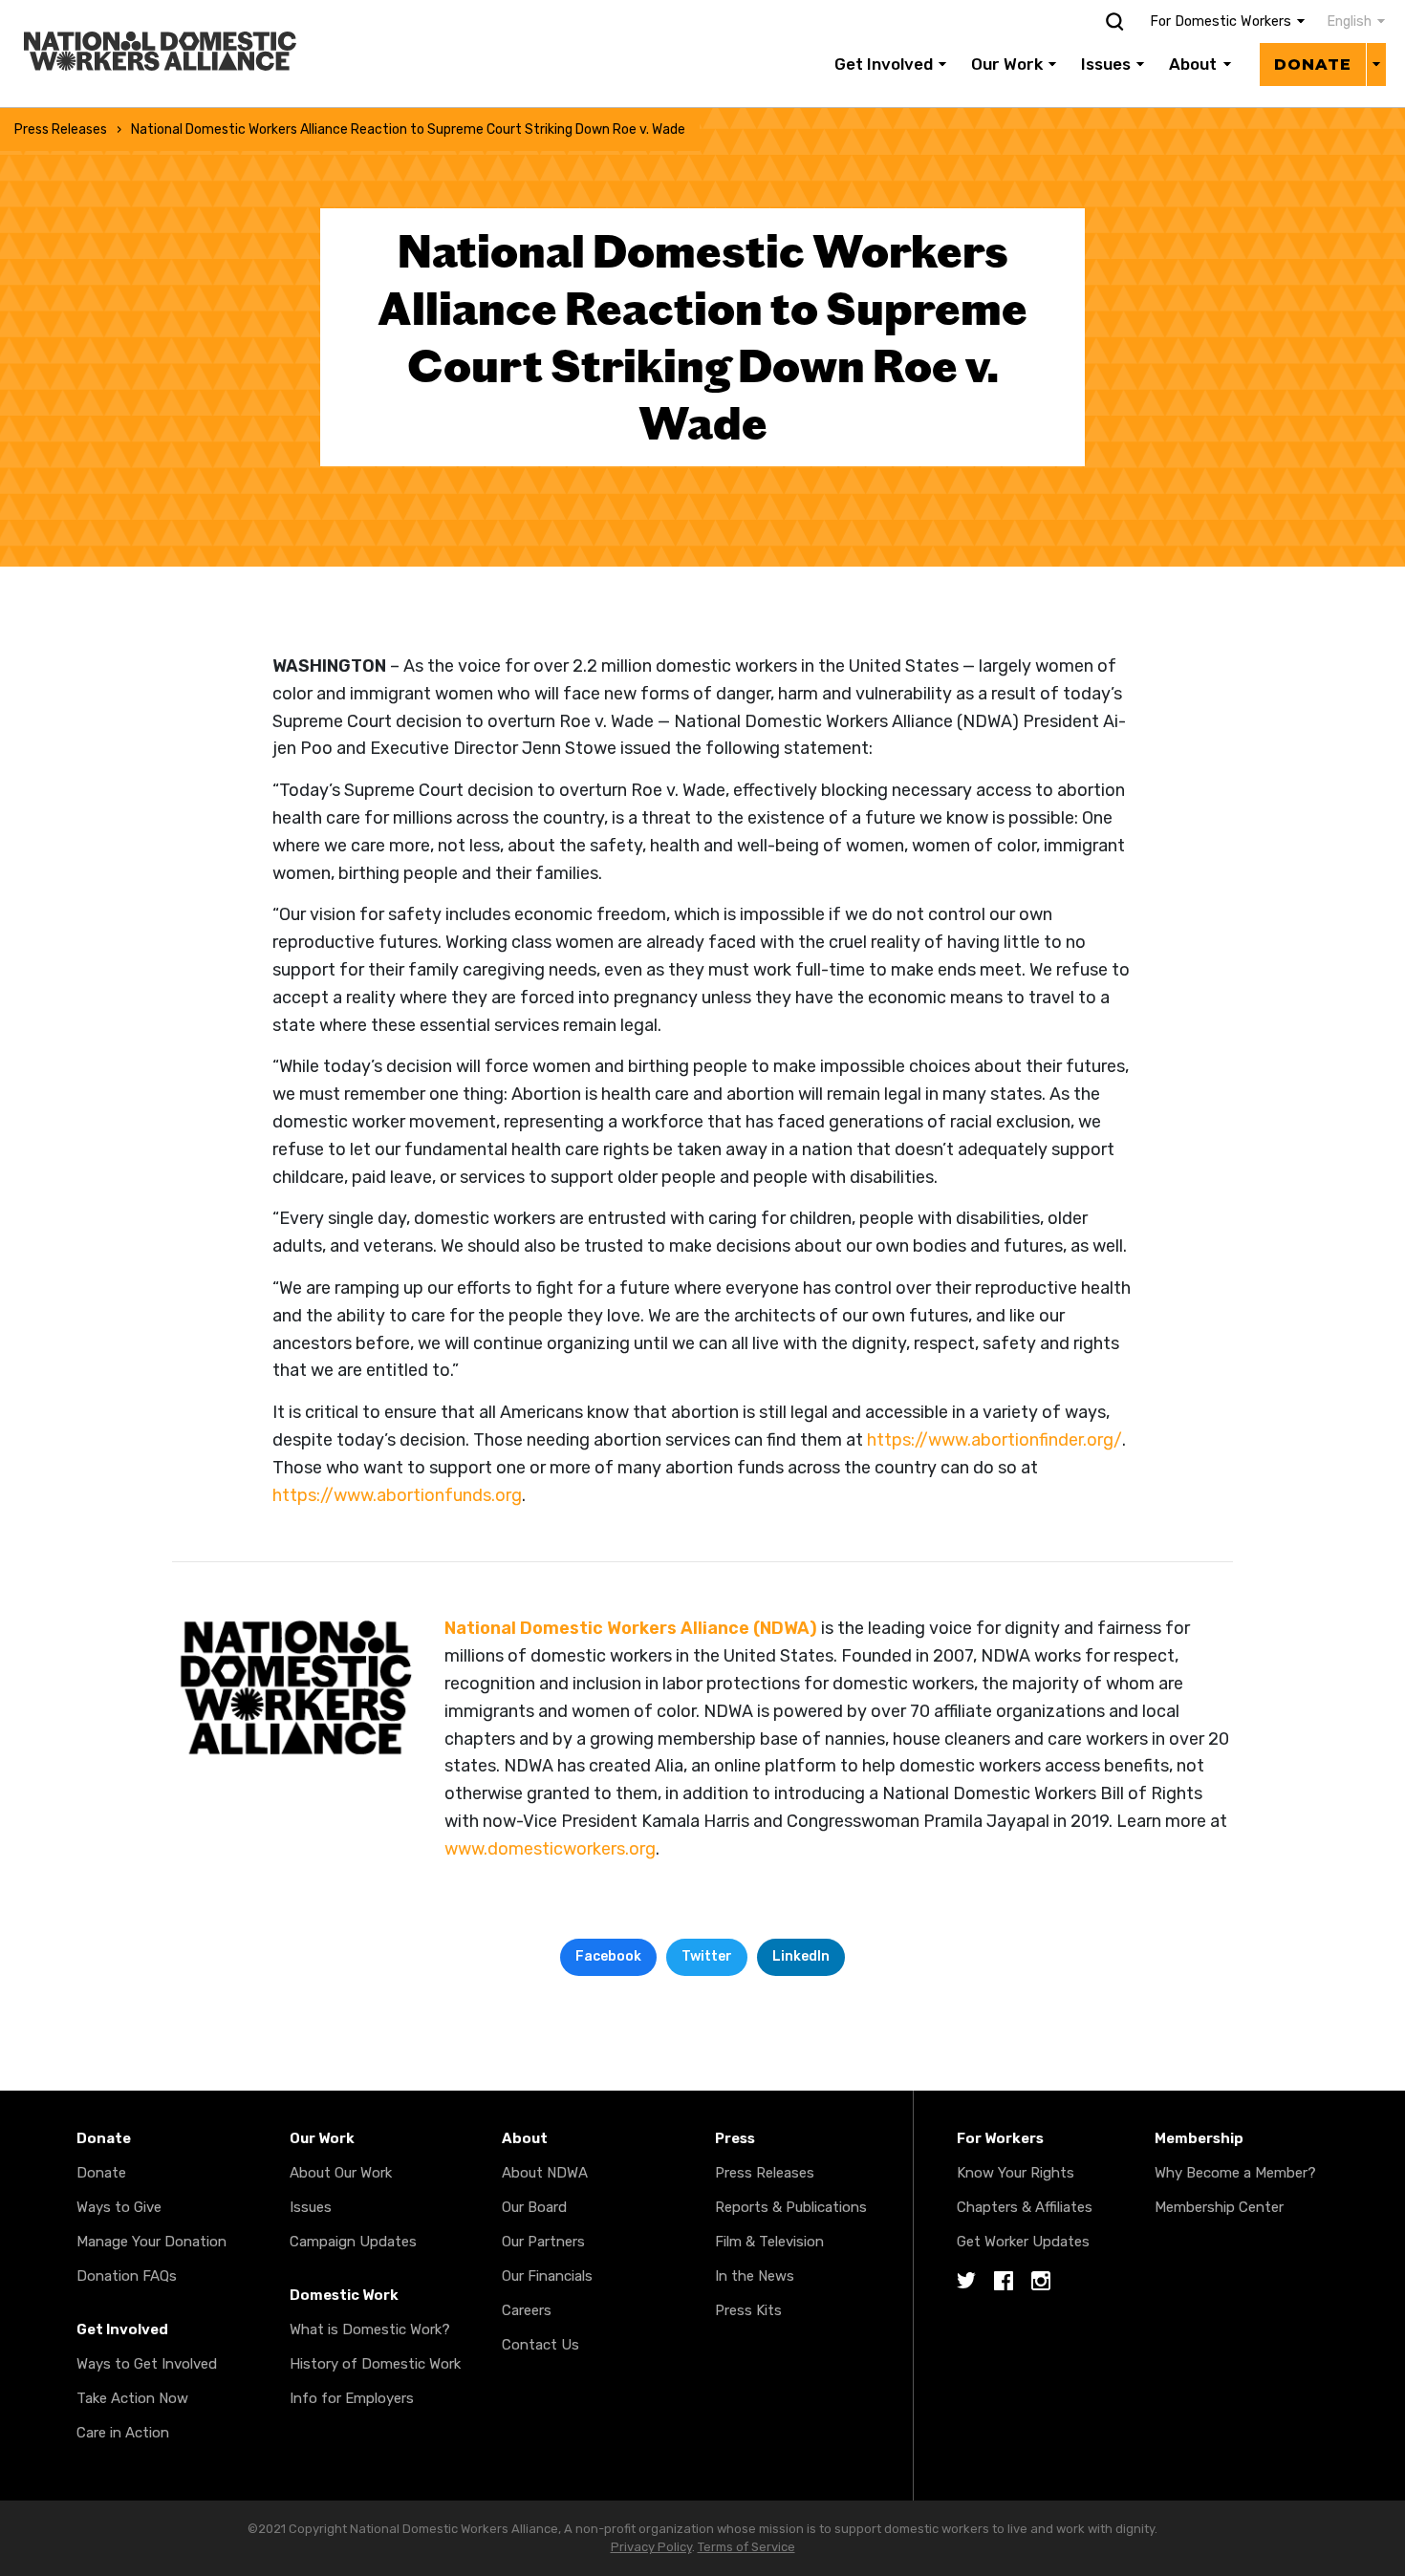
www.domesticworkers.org (550, 1849)
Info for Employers (352, 2398)
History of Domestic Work (375, 2364)
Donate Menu (1376, 64)
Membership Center (1219, 2207)
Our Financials (547, 2276)
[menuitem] (1346, 22)
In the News (755, 2276)
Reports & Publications (791, 2207)
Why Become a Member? (1235, 2173)
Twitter (707, 1956)
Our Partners (543, 2242)
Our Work (1007, 64)
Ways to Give (119, 2207)
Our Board (534, 2207)
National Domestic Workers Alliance (140, 13)
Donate (1313, 64)
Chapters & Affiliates (1025, 2207)
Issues (1106, 64)
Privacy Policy (651, 2547)
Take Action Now (132, 2398)
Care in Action (123, 2433)
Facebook (608, 1956)
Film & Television (769, 2242)
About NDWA (545, 2173)
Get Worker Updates (1023, 2242)
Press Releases (61, 129)
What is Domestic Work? (370, 2329)
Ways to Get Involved (147, 2364)
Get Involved (884, 64)
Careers (527, 2310)
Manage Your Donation (151, 2242)
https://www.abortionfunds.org (397, 1495)
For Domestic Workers (1221, 21)
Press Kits (748, 2310)
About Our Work (341, 2173)
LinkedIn (801, 1956)
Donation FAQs (127, 2276)
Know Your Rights (1016, 2173)
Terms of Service (746, 2547)
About (1193, 64)
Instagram (1041, 2282)
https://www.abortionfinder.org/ (994, 1440)
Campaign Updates (353, 2242)
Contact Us (540, 2345)
